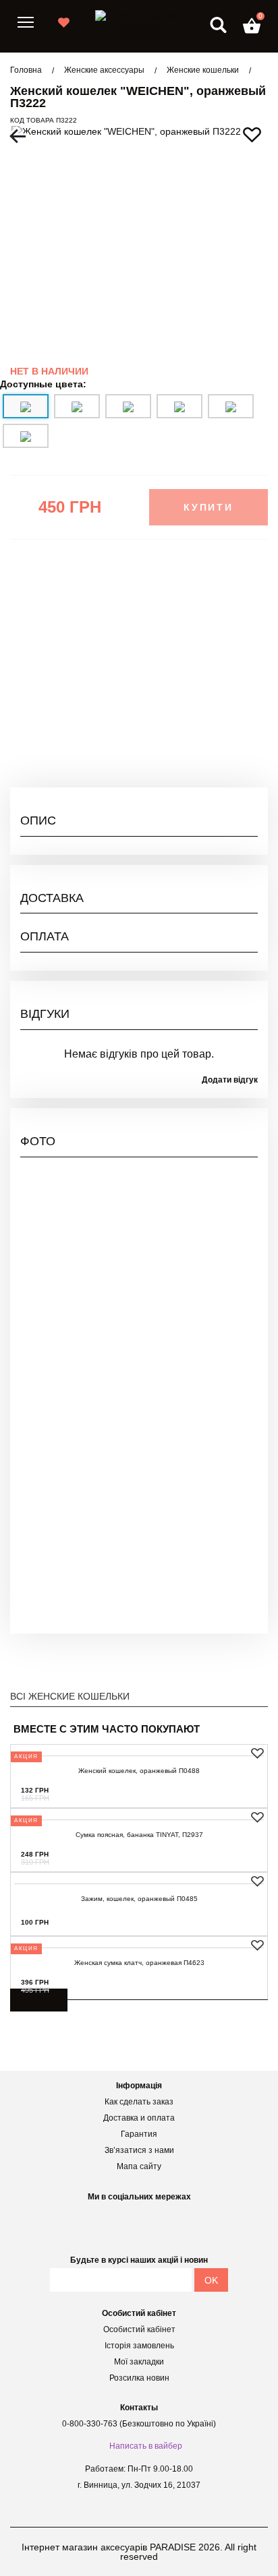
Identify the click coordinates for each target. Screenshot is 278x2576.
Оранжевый (232, 730)
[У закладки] (257, 1753)
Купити (208, 507)
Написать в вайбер (146, 2446)
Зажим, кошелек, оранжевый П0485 (139, 1899)
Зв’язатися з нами (139, 2150)
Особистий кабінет (139, 2329)
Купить (233, 1790)
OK (211, 2280)
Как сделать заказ (139, 2102)
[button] (252, 26)
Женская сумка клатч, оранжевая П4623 (139, 1963)
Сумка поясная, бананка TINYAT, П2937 (139, 1835)
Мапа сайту (139, 2166)
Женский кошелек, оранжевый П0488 (139, 1771)
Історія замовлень (139, 2346)
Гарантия (139, 2134)
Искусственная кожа (213, 682)
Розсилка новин (139, 2378)
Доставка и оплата (139, 2118)
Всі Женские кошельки (70, 1696)
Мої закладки (139, 2362)
